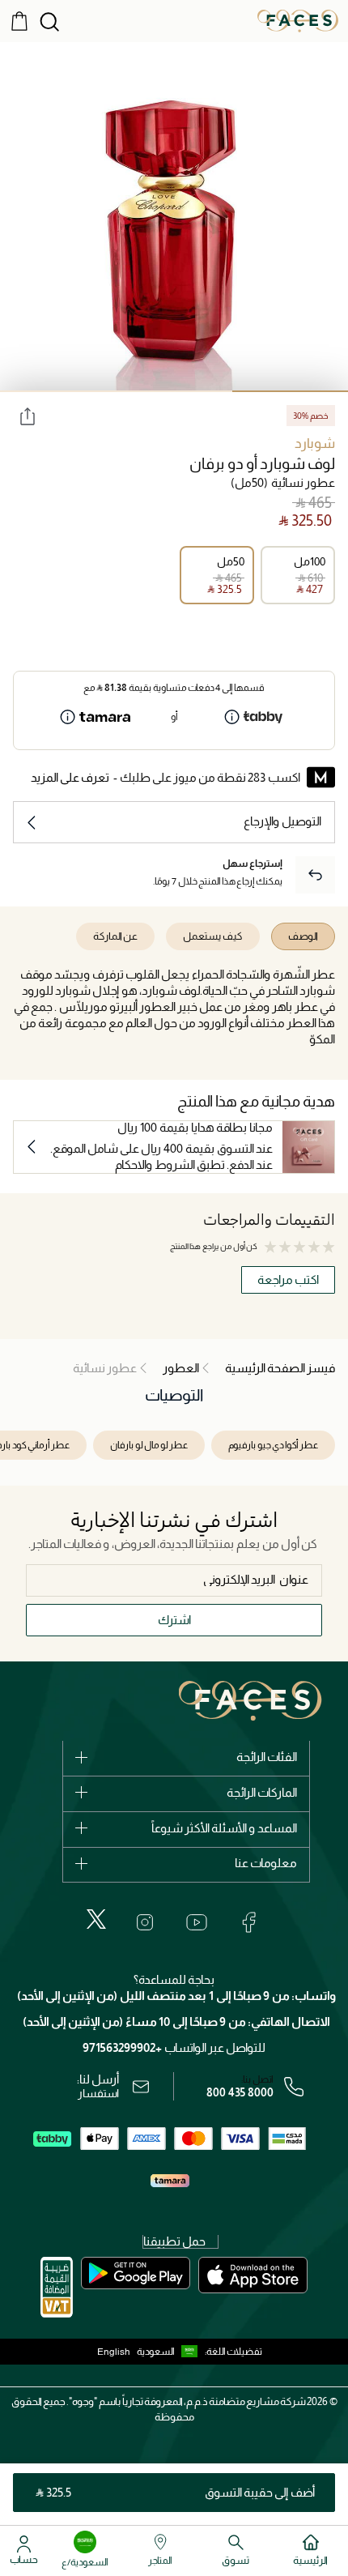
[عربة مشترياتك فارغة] (19, 20)
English (114, 2352)
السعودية (156, 2352)
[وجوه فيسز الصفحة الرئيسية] (298, 20)
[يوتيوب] (197, 1922)
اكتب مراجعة (288, 1279)
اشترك (174, 1620)
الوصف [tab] (303, 936)
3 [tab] (58, 391)
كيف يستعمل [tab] (213, 936)
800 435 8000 (240, 2092)
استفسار (98, 2093)
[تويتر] (96, 1919)
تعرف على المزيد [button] (70, 777)
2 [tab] (174, 391)
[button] (171, 2352)
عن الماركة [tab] (115, 936)
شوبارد (315, 444)
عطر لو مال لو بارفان (149, 1445)
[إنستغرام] (145, 1922)
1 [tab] (290, 391)
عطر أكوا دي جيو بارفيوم (273, 1445)
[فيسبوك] (248, 1922)
